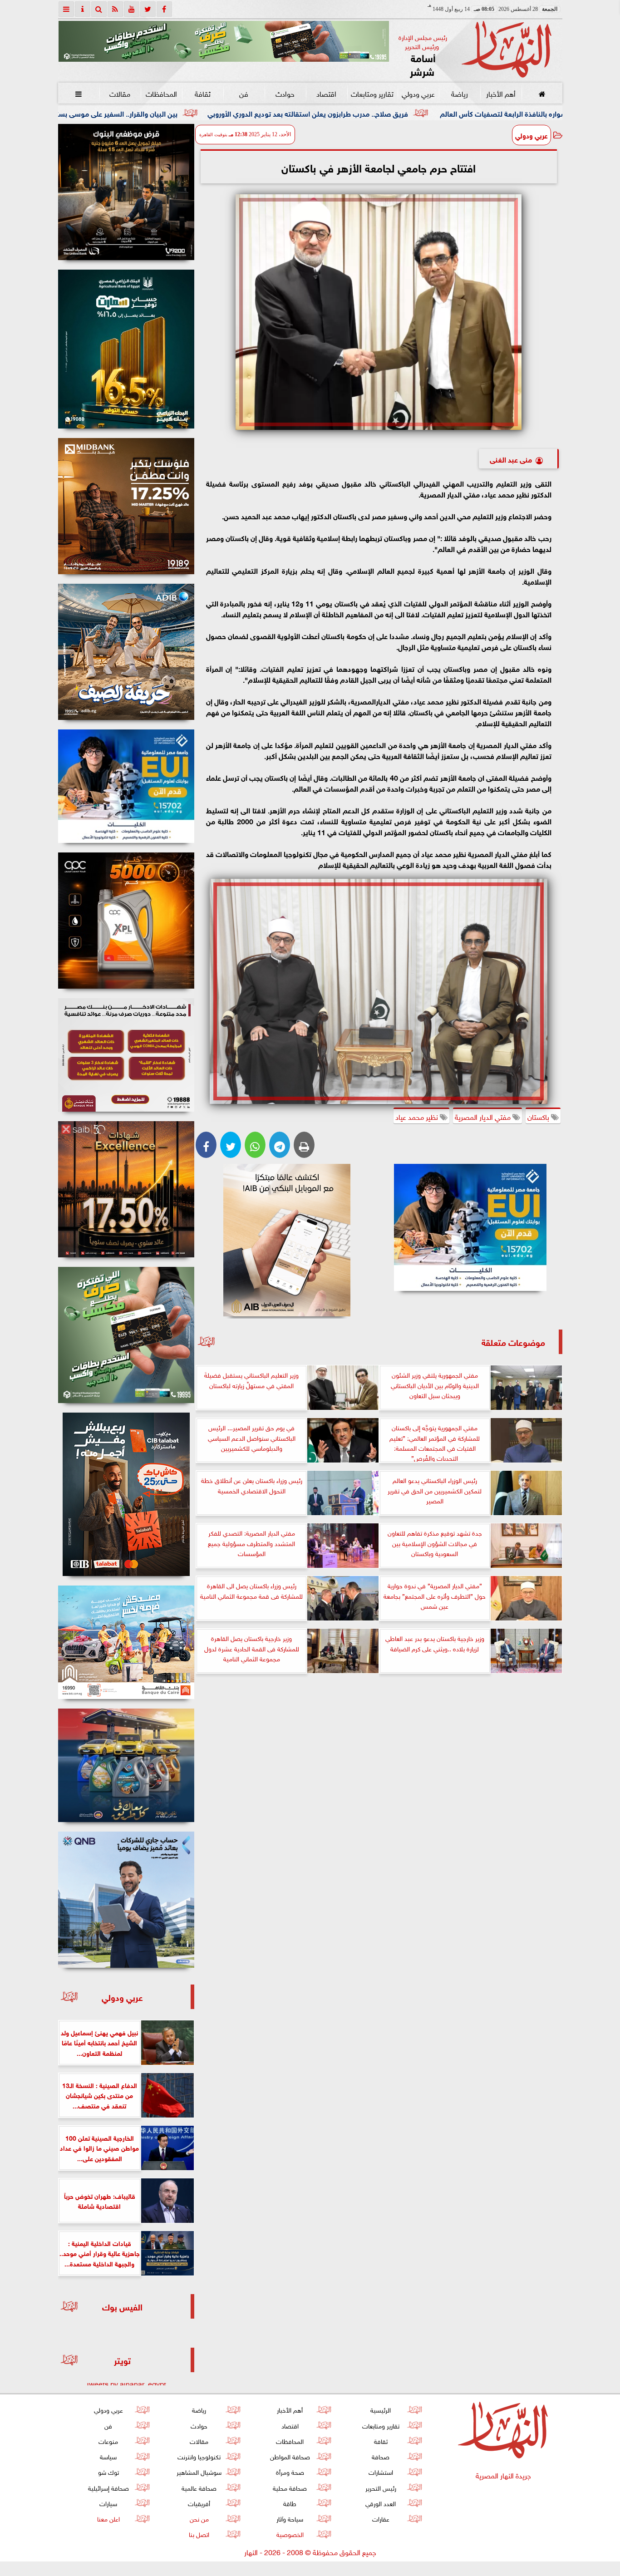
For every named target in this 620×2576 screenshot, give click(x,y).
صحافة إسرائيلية (108, 2487)
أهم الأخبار (500, 93)
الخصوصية (290, 2534)
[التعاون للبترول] (126, 921)
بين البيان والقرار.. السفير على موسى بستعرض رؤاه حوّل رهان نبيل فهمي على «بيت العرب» (206, 113)
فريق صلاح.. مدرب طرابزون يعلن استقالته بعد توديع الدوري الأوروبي (471, 113)
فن (244, 93)
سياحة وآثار (290, 2518)
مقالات (120, 93)
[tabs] (66, 9)
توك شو (108, 2471)
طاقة (290, 2503)
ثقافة (202, 93)
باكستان (539, 1116)
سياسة (108, 2456)
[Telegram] (280, 1145)
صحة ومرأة (290, 2471)
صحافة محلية (290, 2487)
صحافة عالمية (199, 2487)
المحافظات (161, 93)
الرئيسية (381, 2409)
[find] (99, 9)
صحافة (381, 2456)
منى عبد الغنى (511, 459)
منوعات (108, 2441)
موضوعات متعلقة (513, 1342)
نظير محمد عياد (418, 1116)
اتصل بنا (199, 2534)
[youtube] (132, 9)
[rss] (115, 9)
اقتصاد (326, 93)
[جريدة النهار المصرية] (224, 41)
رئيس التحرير (380, 2487)
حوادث (285, 93)
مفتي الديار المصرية (484, 1116)
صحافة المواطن (290, 2456)
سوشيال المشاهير (199, 2471)
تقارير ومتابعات (372, 93)
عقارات (380, 2518)
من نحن (199, 2518)
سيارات (108, 2503)
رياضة (459, 93)
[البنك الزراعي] (470, 1227)
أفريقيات (199, 2503)
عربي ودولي (418, 93)
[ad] (126, 192)
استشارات (380, 2471)
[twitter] (148, 9)
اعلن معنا (108, 2518)
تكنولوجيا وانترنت (199, 2456)
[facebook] (164, 9)
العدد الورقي (381, 2503)
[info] (83, 9)
